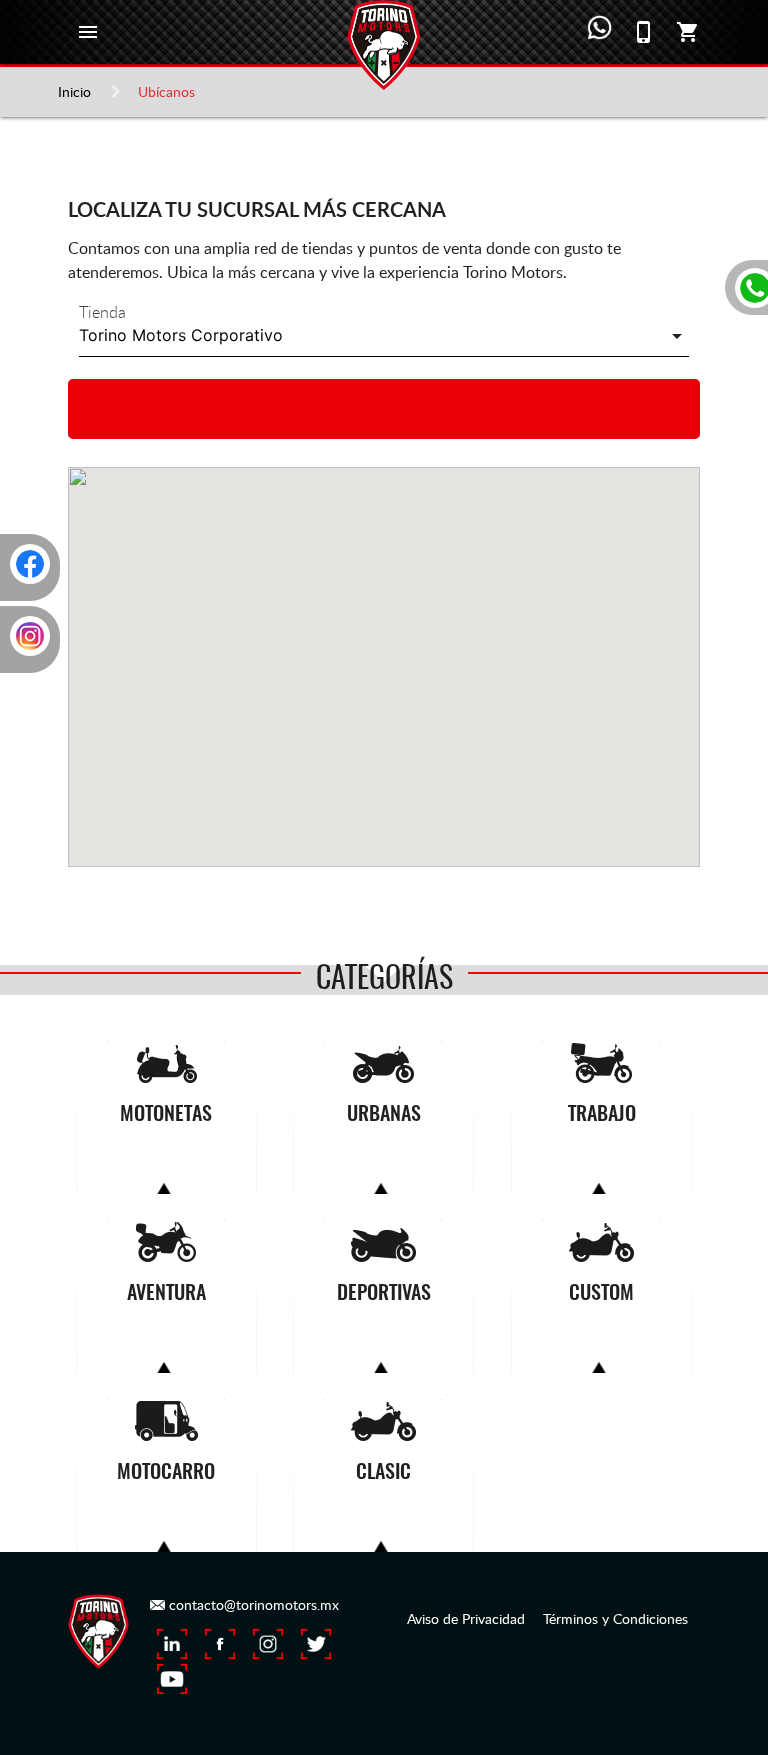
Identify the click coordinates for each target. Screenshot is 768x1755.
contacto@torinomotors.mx (252, 1604)
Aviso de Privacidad (466, 1618)
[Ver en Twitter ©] (316, 1644)
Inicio (74, 91)
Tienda (102, 312)
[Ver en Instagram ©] (268, 1644)
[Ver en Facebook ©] (220, 1644)
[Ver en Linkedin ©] (172, 1644)
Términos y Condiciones (615, 1618)
